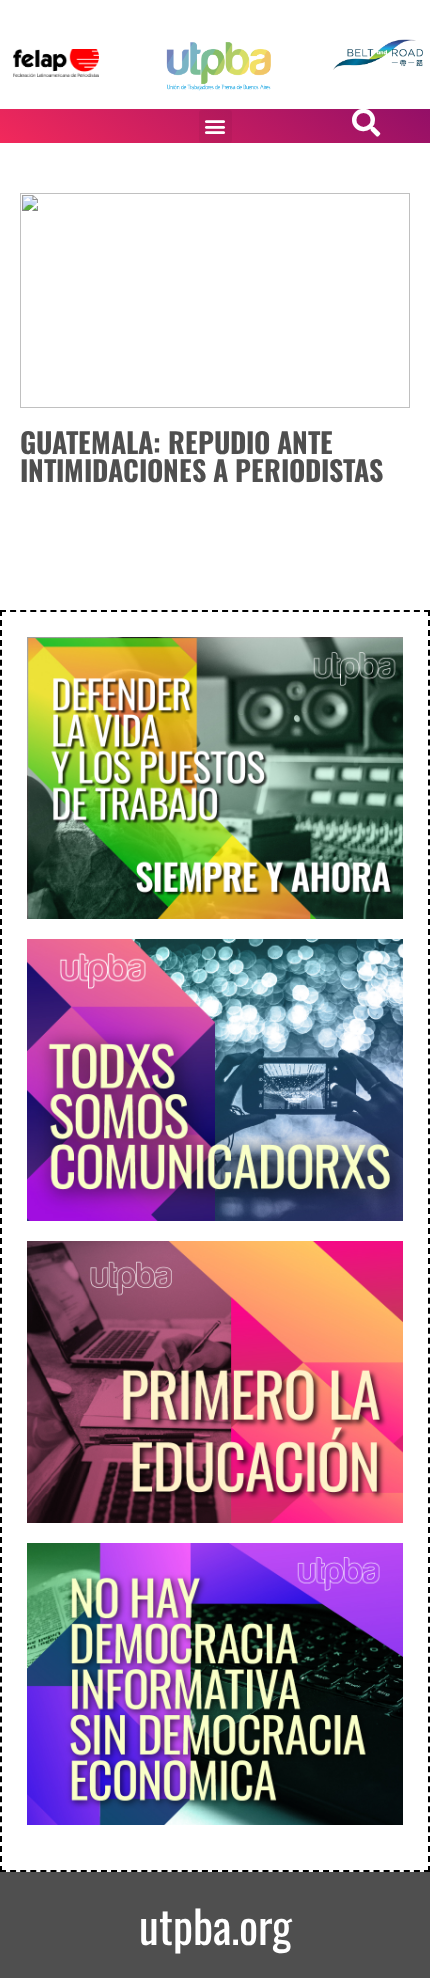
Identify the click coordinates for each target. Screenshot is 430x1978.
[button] (215, 126)
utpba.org (215, 1924)
